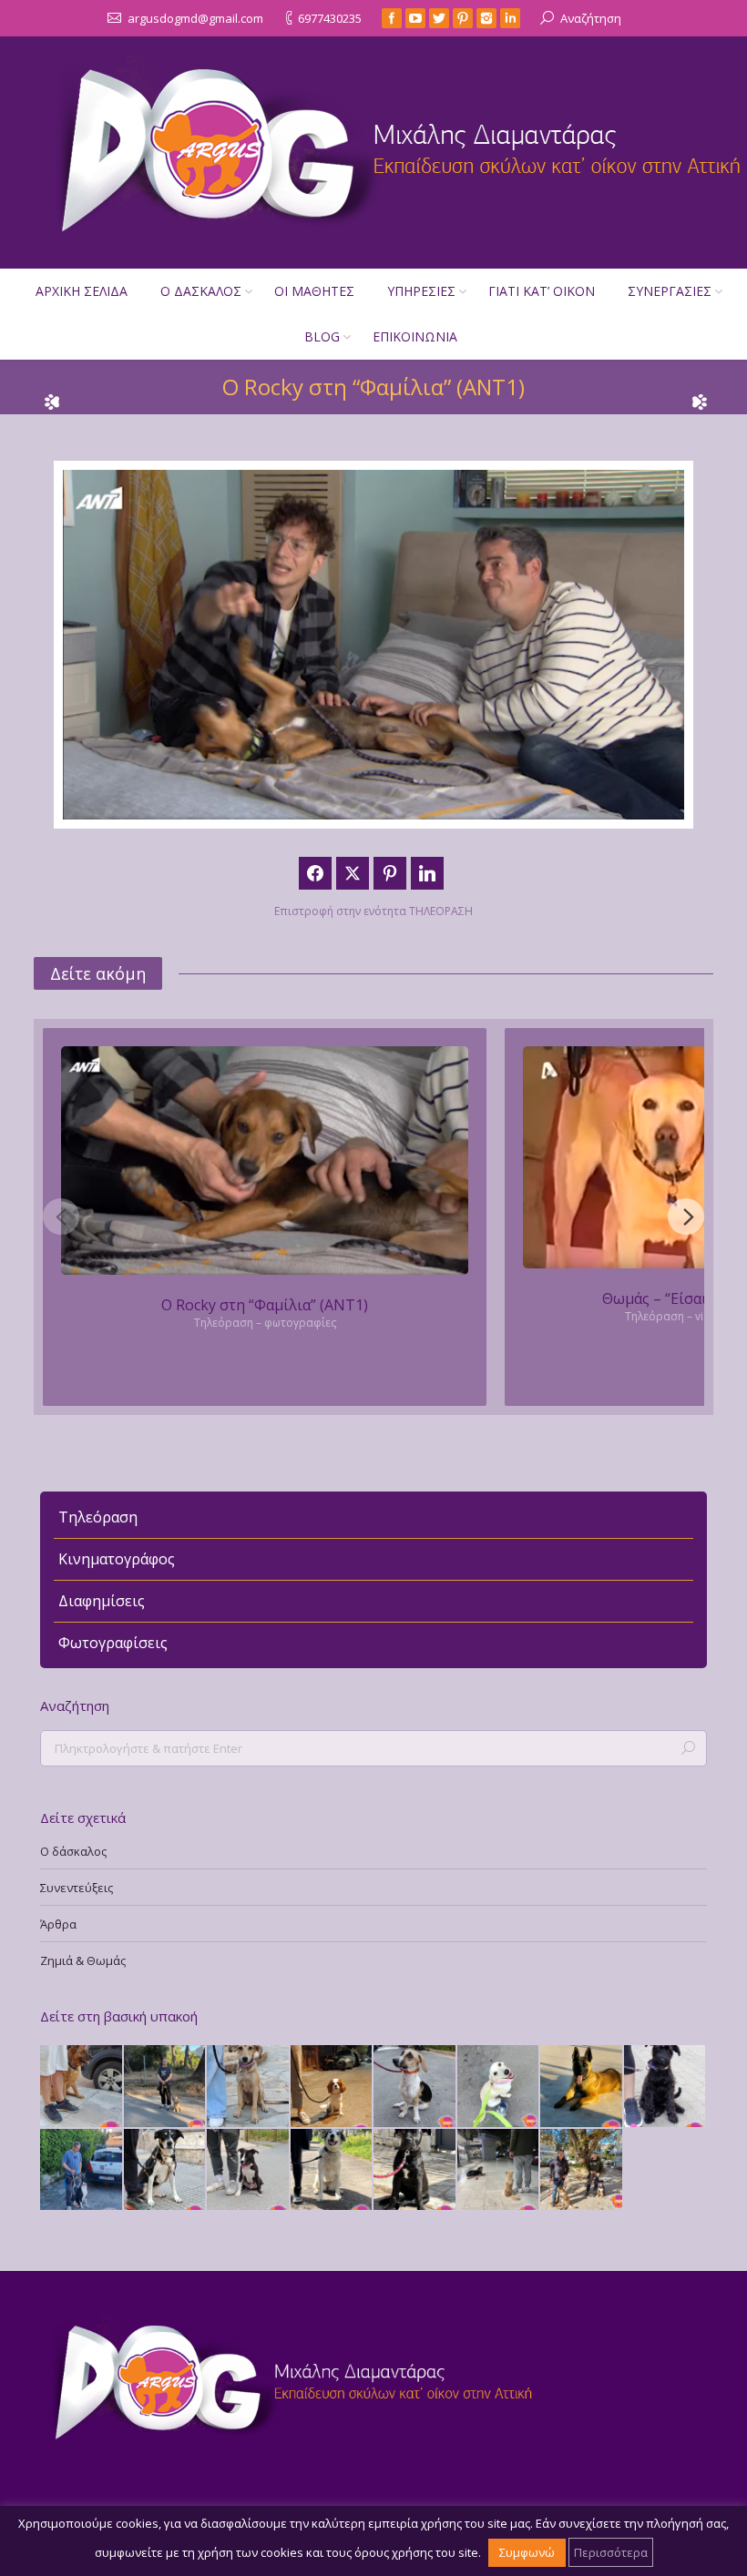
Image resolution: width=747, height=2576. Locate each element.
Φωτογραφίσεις (113, 1643)
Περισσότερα (611, 2552)
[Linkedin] (510, 18)
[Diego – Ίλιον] (582, 2087)
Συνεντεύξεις (77, 1888)
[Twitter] (439, 18)
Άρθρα (58, 1924)
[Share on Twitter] (353, 873)
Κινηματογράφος (117, 1559)
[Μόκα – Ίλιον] (249, 2087)
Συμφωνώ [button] (527, 2552)
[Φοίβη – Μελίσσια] (666, 2087)
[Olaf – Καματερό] (249, 2171)
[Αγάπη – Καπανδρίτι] (582, 2171)
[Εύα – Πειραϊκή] (415, 2087)
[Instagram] (486, 18)
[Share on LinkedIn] (427, 873)
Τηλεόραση (98, 1517)
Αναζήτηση (591, 18)
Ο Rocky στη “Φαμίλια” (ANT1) (265, 1305)
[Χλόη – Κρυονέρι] (82, 2171)
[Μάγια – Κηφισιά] (499, 2171)
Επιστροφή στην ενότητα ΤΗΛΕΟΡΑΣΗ (373, 911)
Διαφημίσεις (102, 1601)
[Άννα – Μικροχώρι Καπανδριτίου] (415, 2171)
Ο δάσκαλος (73, 1851)
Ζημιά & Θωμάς (83, 1960)
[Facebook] (392, 18)
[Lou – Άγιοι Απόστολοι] (333, 2171)
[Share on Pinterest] (390, 873)
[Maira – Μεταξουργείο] (166, 2171)
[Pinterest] (463, 18)
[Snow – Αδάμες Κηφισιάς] (499, 2087)
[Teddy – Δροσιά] (166, 2087)
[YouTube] (415, 18)
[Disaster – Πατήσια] (333, 2087)
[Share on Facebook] (315, 873)
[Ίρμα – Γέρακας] (82, 2087)
